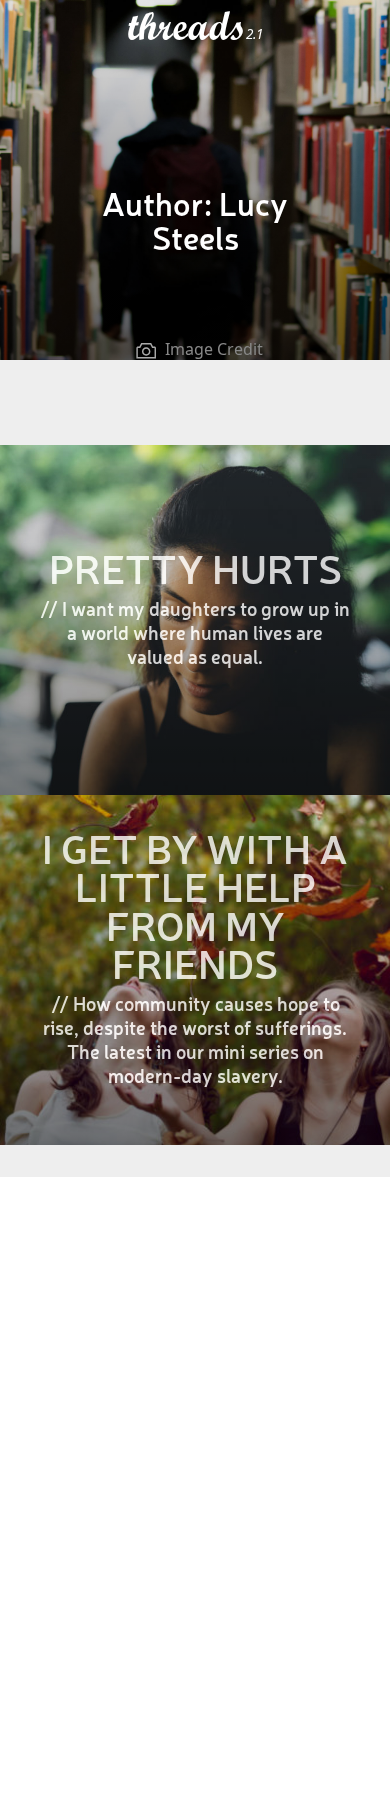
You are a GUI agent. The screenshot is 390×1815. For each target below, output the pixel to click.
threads (187, 27)
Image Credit (214, 349)
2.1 (254, 34)
